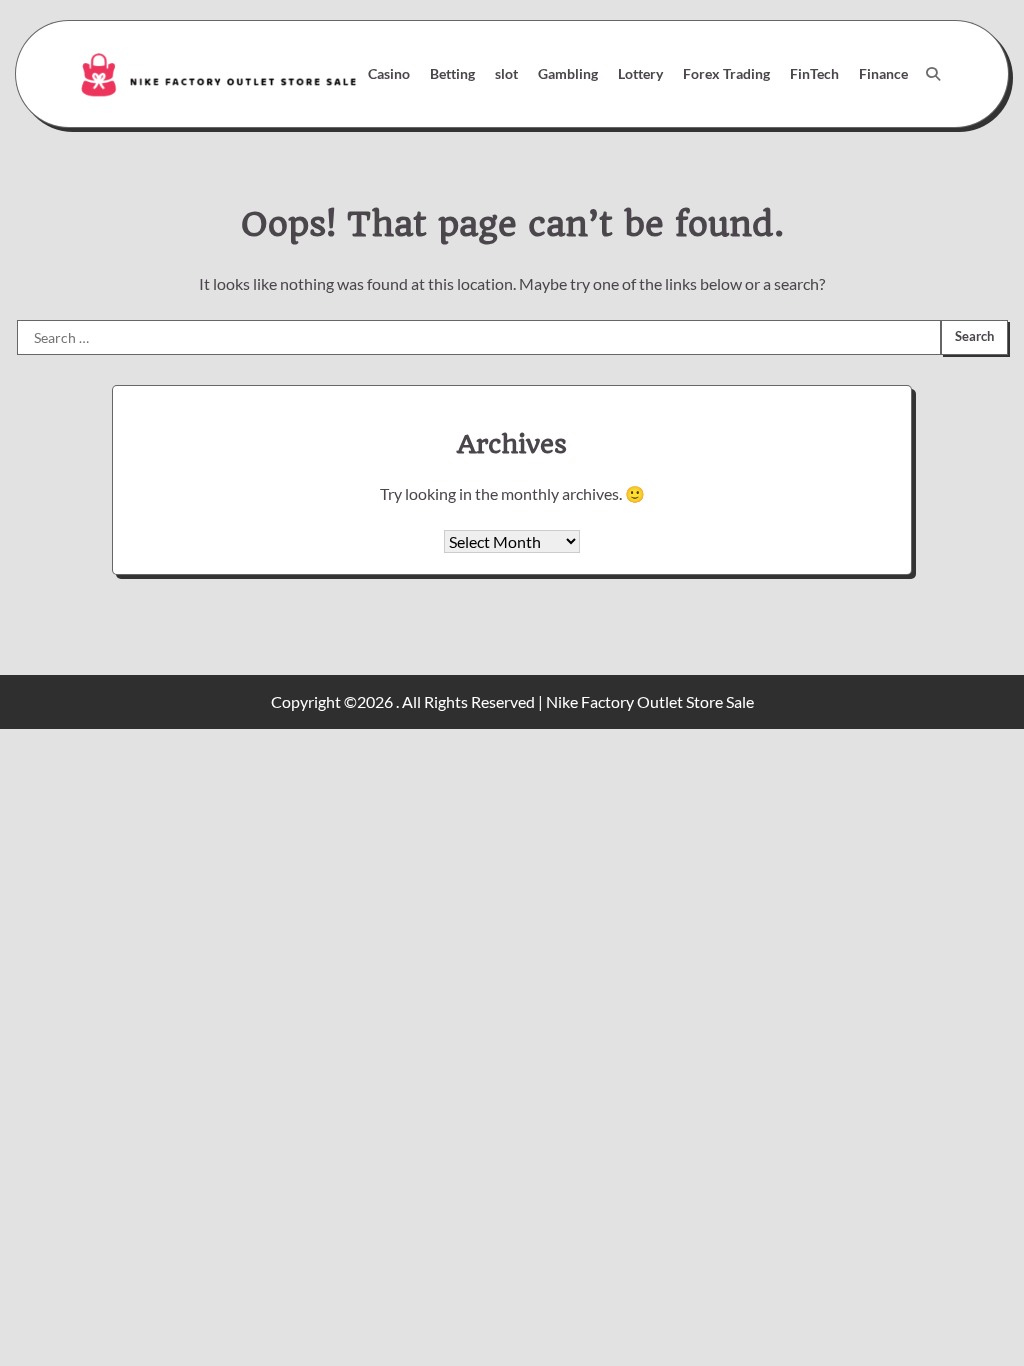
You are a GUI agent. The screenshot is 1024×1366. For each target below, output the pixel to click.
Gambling (568, 73)
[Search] (933, 74)
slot (506, 73)
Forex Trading (726, 73)
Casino (389, 73)
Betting (452, 73)
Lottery (640, 73)
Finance (883, 73)
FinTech (814, 73)
